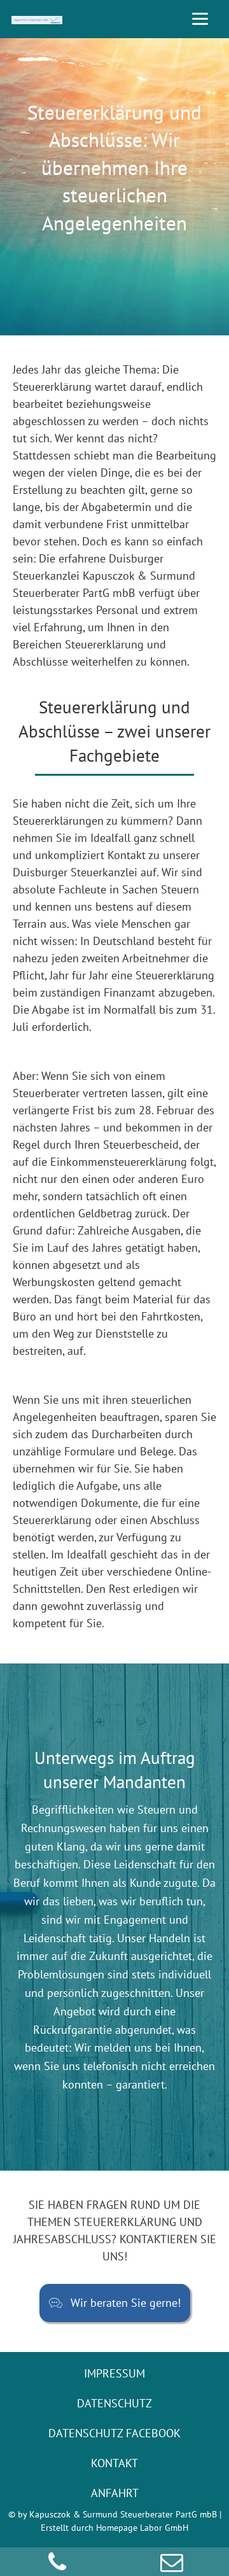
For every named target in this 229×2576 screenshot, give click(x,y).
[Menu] (200, 17)
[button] (115, 2303)
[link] (114, 2373)
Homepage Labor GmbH (142, 2528)
